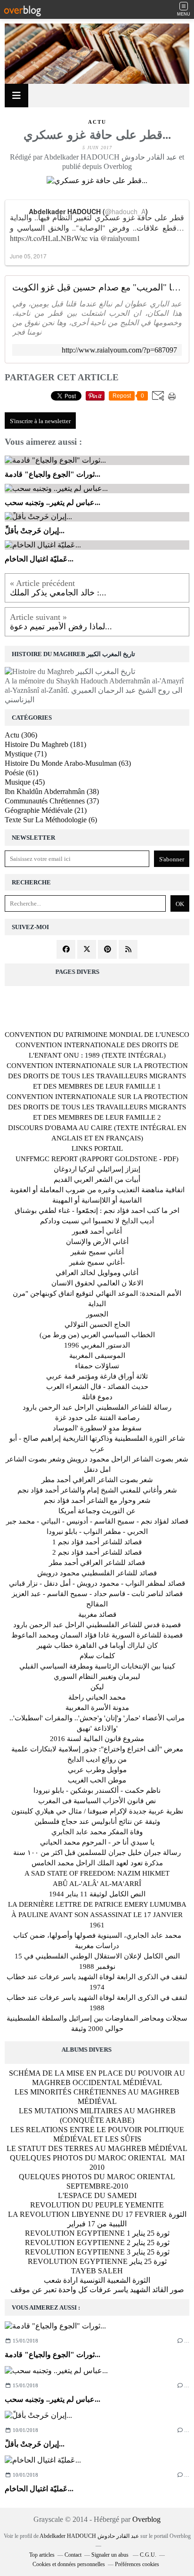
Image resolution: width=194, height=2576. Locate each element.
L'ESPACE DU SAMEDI (97, 2195)
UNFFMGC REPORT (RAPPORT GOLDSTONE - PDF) (97, 1159)
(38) (52, 791)
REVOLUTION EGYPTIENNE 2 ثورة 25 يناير (97, 2243)
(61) (21, 773)
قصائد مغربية (97, 1614)
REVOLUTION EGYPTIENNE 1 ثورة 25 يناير (97, 2233)
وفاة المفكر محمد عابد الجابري (97, 1832)
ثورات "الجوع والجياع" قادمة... (53, 2355)
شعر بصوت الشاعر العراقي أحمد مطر (97, 1480)
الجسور (97, 1314)
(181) (45, 744)
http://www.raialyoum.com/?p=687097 (119, 350)
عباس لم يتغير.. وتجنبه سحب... (53, 2399)
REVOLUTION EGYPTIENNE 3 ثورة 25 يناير (97, 2252)
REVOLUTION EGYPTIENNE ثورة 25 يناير (97, 2261)
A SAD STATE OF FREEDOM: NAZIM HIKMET (97, 1873)
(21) (46, 810)
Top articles (42, 2555)
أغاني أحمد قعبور (97, 1231)
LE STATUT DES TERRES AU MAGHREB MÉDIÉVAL (97, 2148)
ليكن (97, 1687)
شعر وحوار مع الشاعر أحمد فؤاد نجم (97, 1501)
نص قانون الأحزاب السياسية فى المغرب (97, 1801)
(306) (21, 735)
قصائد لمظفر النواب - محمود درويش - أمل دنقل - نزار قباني (97, 1583)
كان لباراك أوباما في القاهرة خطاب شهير (97, 1645)
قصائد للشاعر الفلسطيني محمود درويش (97, 1573)
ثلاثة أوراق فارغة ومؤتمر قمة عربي (97, 1376)
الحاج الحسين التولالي (97, 1324)
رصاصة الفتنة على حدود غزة (97, 1418)
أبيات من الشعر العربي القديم (97, 1180)
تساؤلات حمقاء (97, 1366)
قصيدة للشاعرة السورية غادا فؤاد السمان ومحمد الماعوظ (97, 1635)
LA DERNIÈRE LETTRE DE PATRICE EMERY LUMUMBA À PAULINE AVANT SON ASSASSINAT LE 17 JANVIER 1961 (97, 1915)
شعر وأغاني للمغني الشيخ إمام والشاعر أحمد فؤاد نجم (97, 1490)
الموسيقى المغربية (97, 1356)
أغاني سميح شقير (97, 1252)
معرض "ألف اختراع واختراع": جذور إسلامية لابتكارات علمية (97, 1749)
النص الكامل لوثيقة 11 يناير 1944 (97, 1894)
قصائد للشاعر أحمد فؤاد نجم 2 (97, 1552)
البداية (97, 1304)
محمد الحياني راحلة (97, 1697)
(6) (51, 820)
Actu (97, 122)
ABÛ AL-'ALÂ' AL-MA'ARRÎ (97, 1884)
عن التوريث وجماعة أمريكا (97, 1511)
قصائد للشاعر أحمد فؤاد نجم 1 (97, 1542)
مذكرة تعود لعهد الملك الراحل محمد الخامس (97, 1863)
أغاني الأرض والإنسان (97, 1242)
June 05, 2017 (28, 256)
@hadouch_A (125, 211)
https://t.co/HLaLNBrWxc (49, 238)
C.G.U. (148, 2555)
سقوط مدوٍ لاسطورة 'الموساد (97, 1428)
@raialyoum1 (120, 238)
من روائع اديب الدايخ (97, 1759)
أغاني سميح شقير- (97, 1262)
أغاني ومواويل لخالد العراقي (97, 1273)
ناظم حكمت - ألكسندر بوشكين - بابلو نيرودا (97, 1790)
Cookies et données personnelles (69, 2564)
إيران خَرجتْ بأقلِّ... (35, 2444)
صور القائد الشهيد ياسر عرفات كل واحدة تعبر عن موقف (97, 2290)
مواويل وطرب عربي (97, 1770)
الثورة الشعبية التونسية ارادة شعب (97, 2280)
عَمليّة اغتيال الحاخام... (39, 2489)
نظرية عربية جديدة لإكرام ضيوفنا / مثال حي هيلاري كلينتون (97, 1811)
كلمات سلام (97, 1656)
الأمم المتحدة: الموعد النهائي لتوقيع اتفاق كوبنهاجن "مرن (97, 1293)
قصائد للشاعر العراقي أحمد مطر (97, 1563)
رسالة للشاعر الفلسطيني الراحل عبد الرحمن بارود (97, 1407)
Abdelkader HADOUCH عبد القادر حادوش (89, 2536)
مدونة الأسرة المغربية (97, 1708)
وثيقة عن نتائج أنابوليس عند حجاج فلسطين (97, 1822)
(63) (68, 763)
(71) (26, 754)
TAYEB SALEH (97, 2271)
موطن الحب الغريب (97, 1780)
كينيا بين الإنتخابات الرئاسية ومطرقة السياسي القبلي (97, 1666)
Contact (73, 2555)
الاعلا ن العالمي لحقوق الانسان (97, 1283)
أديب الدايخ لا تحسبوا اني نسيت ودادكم (97, 1221)
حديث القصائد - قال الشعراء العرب (97, 1387)
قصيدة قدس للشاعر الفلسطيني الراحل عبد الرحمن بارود (97, 1625)
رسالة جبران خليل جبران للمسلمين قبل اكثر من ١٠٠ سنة (97, 1853)
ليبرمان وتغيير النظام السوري (97, 1677)
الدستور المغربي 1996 (97, 1345)
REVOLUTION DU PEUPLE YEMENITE (97, 2205)
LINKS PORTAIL (97, 1148)
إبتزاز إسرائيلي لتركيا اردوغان (97, 1169)
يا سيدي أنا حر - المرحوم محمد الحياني (97, 1842)
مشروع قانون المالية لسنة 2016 (97, 1739)
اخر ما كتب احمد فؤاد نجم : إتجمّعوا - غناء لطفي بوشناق (97, 1211)
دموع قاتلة (97, 1397)
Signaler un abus (111, 2555)
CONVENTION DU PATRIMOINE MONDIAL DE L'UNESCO (97, 1035)
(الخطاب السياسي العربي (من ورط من (97, 1335)
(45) (25, 782)
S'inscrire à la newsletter (40, 421)
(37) (52, 801)
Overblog (146, 2519)
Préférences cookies (137, 2564)
